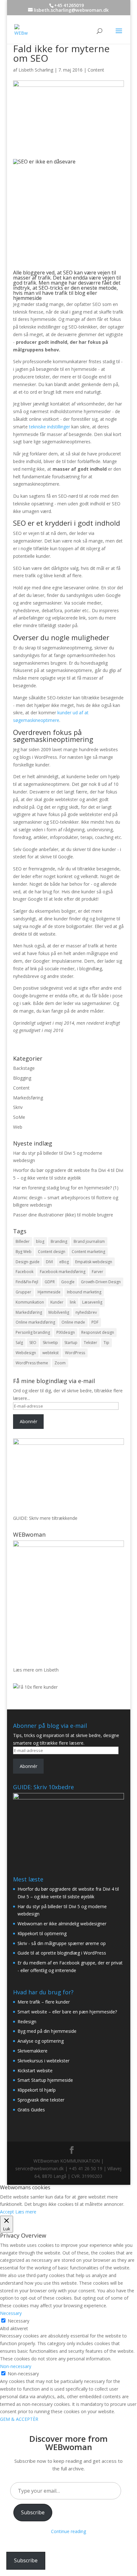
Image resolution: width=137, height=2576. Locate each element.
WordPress (75, 1353)
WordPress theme (32, 1363)
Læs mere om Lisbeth (36, 1670)
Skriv (18, 1107)
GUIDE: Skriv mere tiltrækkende (45, 1518)
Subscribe (33, 2512)
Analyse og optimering (41, 2041)
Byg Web (24, 1252)
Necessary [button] (11, 2313)
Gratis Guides (31, 2110)
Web (18, 1127)
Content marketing (88, 1252)
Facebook (25, 1272)
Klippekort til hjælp (37, 2090)
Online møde (73, 1322)
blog (40, 1241)
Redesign (27, 2022)
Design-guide (28, 1262)
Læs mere (26, 2212)
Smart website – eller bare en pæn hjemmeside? (67, 2012)
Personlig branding (33, 1332)
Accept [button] (7, 2212)
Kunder (57, 1302)
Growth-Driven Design (101, 1282)
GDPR (50, 1282)
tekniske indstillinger (50, 427)
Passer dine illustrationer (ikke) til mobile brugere (63, 1215)
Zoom (60, 1363)
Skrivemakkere (32, 2051)
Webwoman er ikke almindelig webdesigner (62, 1924)
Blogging (22, 1078)
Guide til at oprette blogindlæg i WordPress (62, 1953)
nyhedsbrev (86, 1312)
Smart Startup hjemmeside (45, 2080)
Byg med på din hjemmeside (47, 2031)
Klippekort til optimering (42, 1933)
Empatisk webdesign (94, 1262)
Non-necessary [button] (16, 2366)
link (73, 1302)
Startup (71, 1343)
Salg (19, 1343)
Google (68, 1282)
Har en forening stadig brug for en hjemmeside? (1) (66, 1188)
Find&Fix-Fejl (27, 1282)
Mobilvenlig (59, 1312)
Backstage (24, 1068)
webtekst (50, 1353)
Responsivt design (98, 1332)
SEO (33, 1343)
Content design (52, 1252)
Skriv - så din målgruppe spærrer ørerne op (62, 1943)
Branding (59, 1241)
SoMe (19, 1117)
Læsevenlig (92, 1302)
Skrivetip (50, 1343)
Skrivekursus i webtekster (43, 2061)
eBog (64, 1262)
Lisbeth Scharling (36, 70)
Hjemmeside (49, 1292)
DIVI (49, 1262)
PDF (95, 1322)
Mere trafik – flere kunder (44, 2002)
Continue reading (68, 2531)
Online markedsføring (35, 1322)
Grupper (23, 1292)
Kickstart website (35, 2070)
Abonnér (29, 1421)
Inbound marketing (84, 1292)
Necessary (18, 2321)
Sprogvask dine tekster (41, 2100)
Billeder (23, 1241)
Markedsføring (28, 1098)
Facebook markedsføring (63, 1272)
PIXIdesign (66, 1332)
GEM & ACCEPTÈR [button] (19, 2419)
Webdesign (26, 1353)
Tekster (90, 1343)
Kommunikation (30, 1302)
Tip (106, 1343)
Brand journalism (89, 1241)
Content (96, 70)
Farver (97, 1272)
